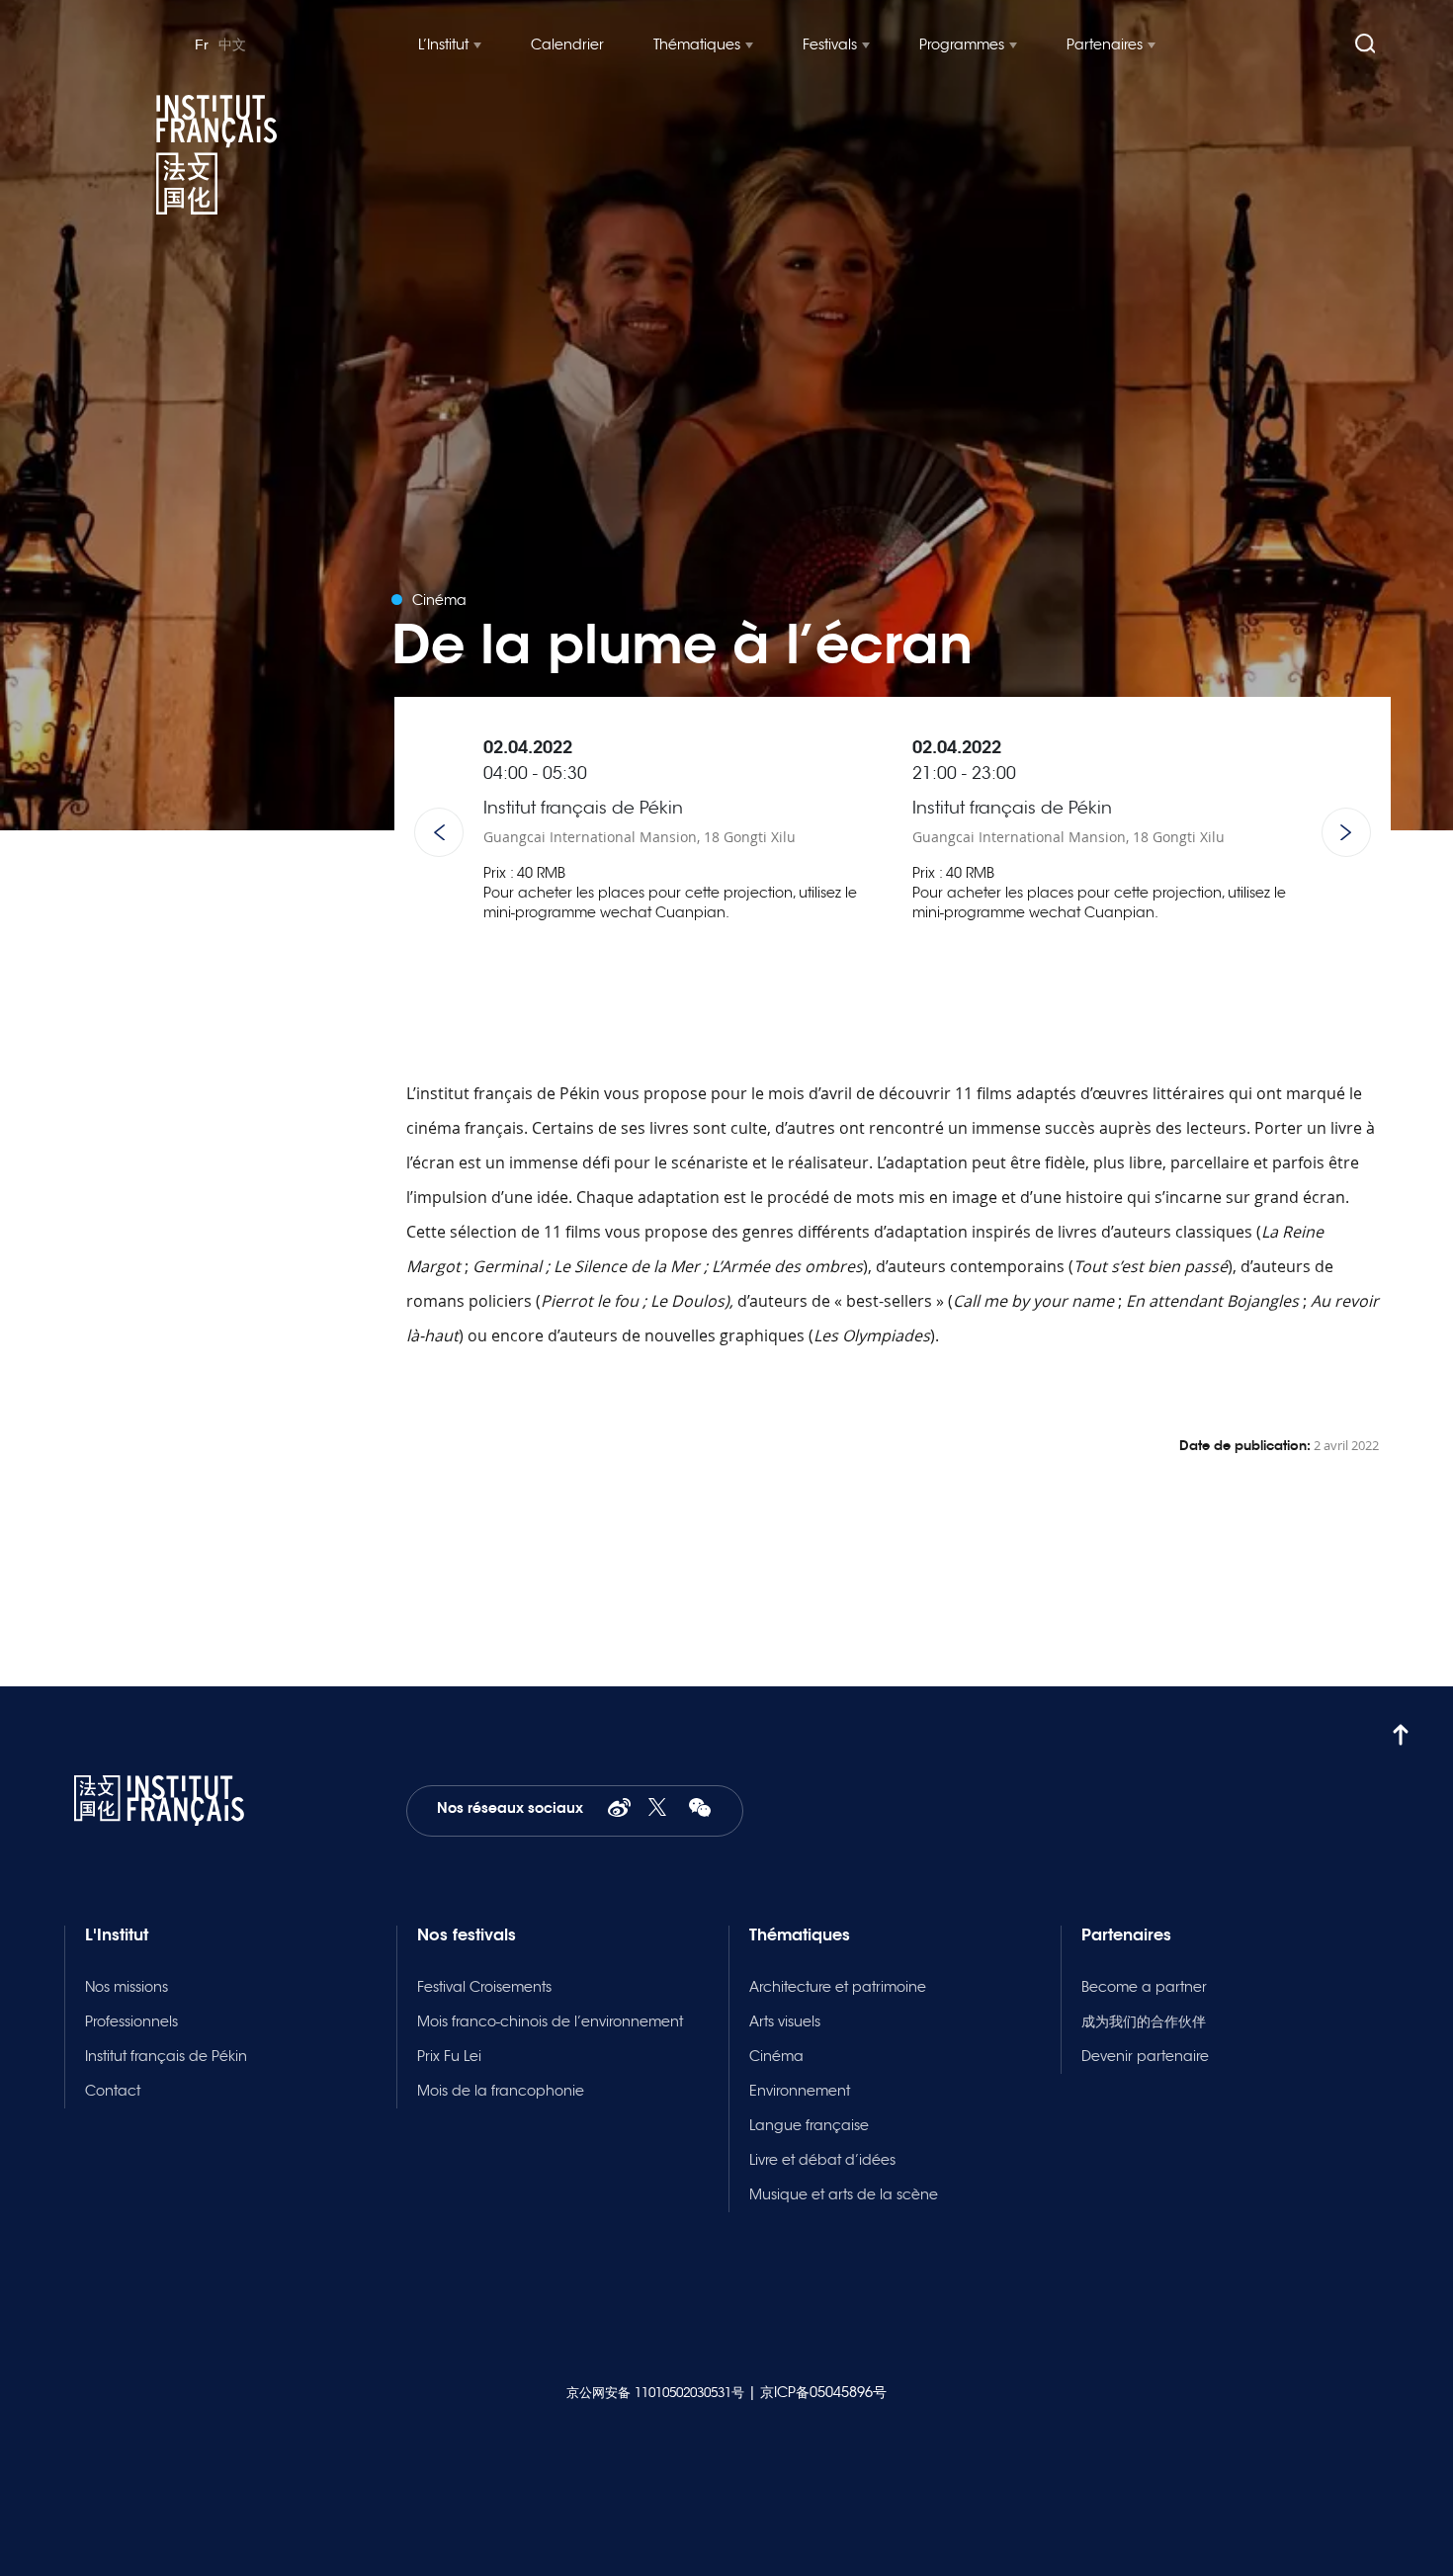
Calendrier (567, 44)
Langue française (809, 2125)
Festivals (830, 44)
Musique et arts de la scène (844, 2194)
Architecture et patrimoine (838, 1987)
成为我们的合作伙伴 (1144, 2021)
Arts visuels (785, 2021)
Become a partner (1144, 1987)
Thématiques (697, 44)
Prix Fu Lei (449, 2056)
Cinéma (776, 2056)
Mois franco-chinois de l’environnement (550, 2021)
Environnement (800, 2091)
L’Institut (443, 44)
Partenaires (1105, 44)
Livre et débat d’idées (822, 2160)
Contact (113, 2091)
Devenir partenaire (1145, 2056)
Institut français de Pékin (166, 2056)
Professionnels (131, 2021)
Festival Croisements (484, 1987)
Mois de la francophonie (501, 2091)
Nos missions (127, 1987)
